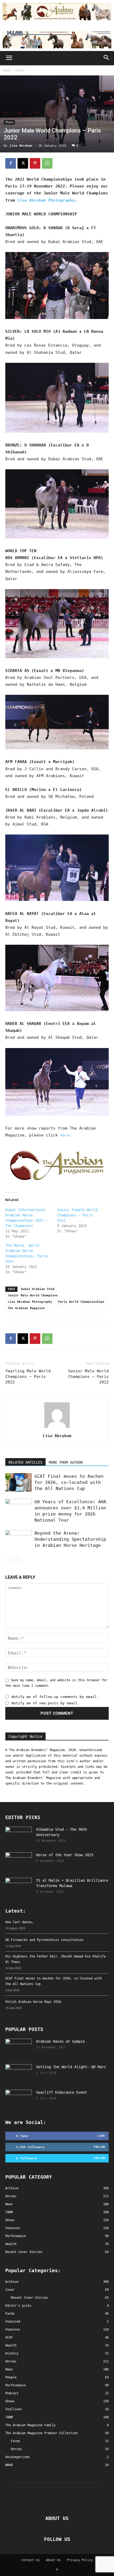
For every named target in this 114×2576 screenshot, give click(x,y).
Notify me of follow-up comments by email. (55, 1697)
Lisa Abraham (21, 146)
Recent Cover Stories (29, 2298)
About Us (53, 2560)
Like (101, 2136)
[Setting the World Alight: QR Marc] (19, 2073)
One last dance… (19, 1922)
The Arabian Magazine (26, 1308)
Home (6, 70)
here (65, 1135)
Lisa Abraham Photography (46, 200)
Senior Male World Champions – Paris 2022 (88, 1377)
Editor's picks (18, 2306)
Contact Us (30, 2560)
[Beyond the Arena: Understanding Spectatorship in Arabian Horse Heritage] (19, 1539)
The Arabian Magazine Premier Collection (41, 2433)
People (11, 2377)
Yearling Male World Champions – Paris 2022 (28, 1377)
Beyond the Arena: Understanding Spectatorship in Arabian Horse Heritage (70, 1539)
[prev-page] (9, 1559)
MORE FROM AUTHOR (66, 1462)
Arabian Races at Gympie (60, 2041)
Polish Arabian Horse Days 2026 (33, 2002)
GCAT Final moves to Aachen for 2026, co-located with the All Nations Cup (69, 1482)
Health (11, 2345)
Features (13, 2330)
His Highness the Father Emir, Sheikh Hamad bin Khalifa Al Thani (55, 1959)
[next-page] (17, 1559)
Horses (11, 2361)
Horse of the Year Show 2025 (65, 1855)
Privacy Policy (80, 2560)
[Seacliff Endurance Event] (19, 2099)
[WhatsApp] (47, 163)
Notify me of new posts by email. (46, 1703)
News (9, 2369)
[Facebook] (11, 163)
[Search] (107, 58)
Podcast (12, 2393)
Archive (12, 2282)
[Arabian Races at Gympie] (19, 2048)
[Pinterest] (35, 163)
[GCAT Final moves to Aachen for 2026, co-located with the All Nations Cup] (19, 1482)
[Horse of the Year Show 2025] (19, 1862)
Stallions (14, 2409)
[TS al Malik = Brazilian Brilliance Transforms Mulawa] (19, 1887)
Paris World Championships (81, 1302)
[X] (23, 163)
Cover (10, 2290)
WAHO (9, 2465)
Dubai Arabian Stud (38, 1289)
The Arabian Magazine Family (30, 2425)
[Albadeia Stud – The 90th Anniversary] (19, 1836)
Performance (16, 2385)
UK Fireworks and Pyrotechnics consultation (44, 1940)
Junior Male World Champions (33, 1295)
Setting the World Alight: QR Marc (71, 2067)
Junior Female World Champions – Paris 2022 (77, 1215)
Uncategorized (17, 2457)
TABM (9, 2417)
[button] (9, 58)
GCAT (9, 2337)
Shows (20, 70)
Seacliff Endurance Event (62, 2092)
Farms (10, 2314)
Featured (13, 2322)
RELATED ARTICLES (25, 1462)
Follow (99, 2147)
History (12, 2353)
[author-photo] (57, 1428)
